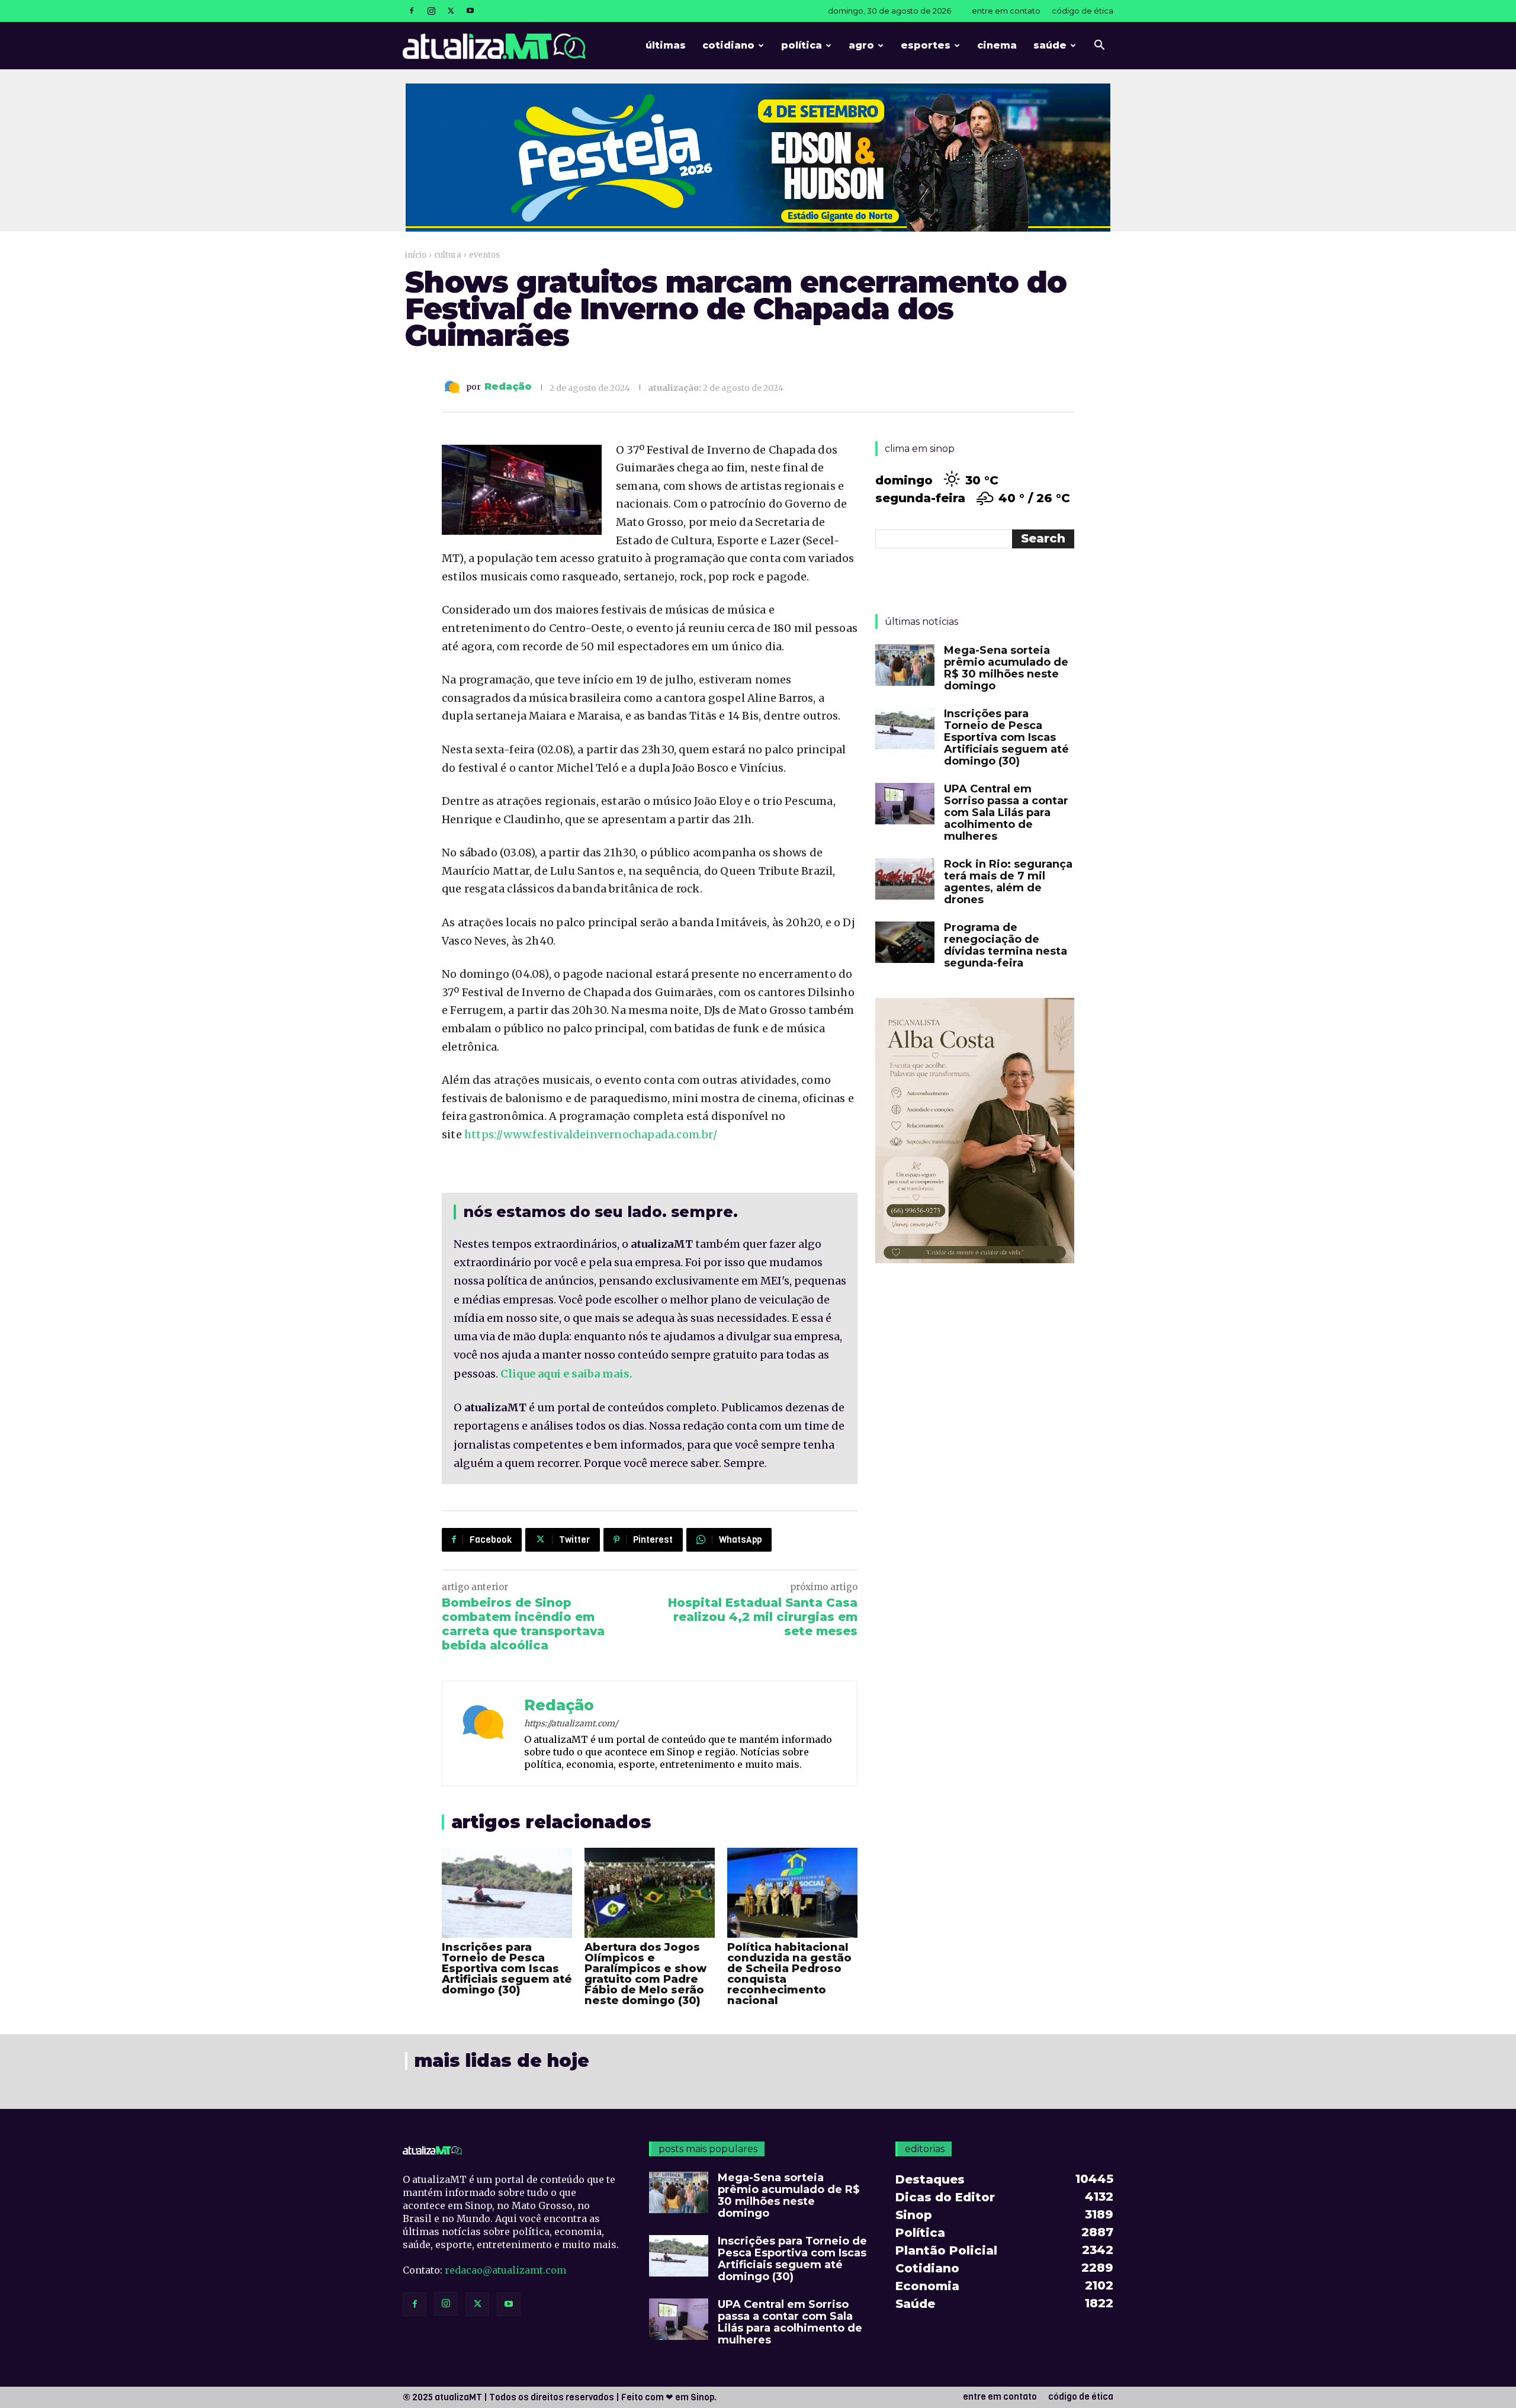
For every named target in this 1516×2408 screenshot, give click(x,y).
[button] (1099, 46)
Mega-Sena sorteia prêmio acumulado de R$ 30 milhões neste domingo (1006, 668)
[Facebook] (412, 11)
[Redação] (454, 387)
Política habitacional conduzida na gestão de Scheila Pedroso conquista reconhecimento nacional (789, 1974)
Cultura (448, 255)
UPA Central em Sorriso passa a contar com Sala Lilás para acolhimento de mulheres (1006, 813)
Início (416, 255)
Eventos (484, 255)
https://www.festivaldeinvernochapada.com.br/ (591, 1134)
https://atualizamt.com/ (571, 1723)
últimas (666, 45)
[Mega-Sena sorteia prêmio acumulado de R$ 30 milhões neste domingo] (905, 665)
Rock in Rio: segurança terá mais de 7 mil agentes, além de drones (1008, 882)
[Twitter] (451, 11)
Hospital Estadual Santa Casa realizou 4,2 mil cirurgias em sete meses (763, 1617)
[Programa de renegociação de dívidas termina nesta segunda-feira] (905, 942)
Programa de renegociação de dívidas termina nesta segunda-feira (1006, 945)
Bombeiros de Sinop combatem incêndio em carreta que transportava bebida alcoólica (523, 1624)
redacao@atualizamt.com (505, 2270)
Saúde (1050, 45)
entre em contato (1006, 11)
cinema (997, 45)
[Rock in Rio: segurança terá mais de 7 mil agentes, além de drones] (905, 879)
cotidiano (728, 45)
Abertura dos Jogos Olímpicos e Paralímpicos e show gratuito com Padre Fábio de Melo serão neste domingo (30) (645, 1974)
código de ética (1083, 11)
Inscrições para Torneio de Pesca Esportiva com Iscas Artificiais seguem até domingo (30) (507, 1969)
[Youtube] (470, 11)
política (802, 45)
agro (861, 45)
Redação (508, 387)
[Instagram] (431, 11)
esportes (926, 45)
